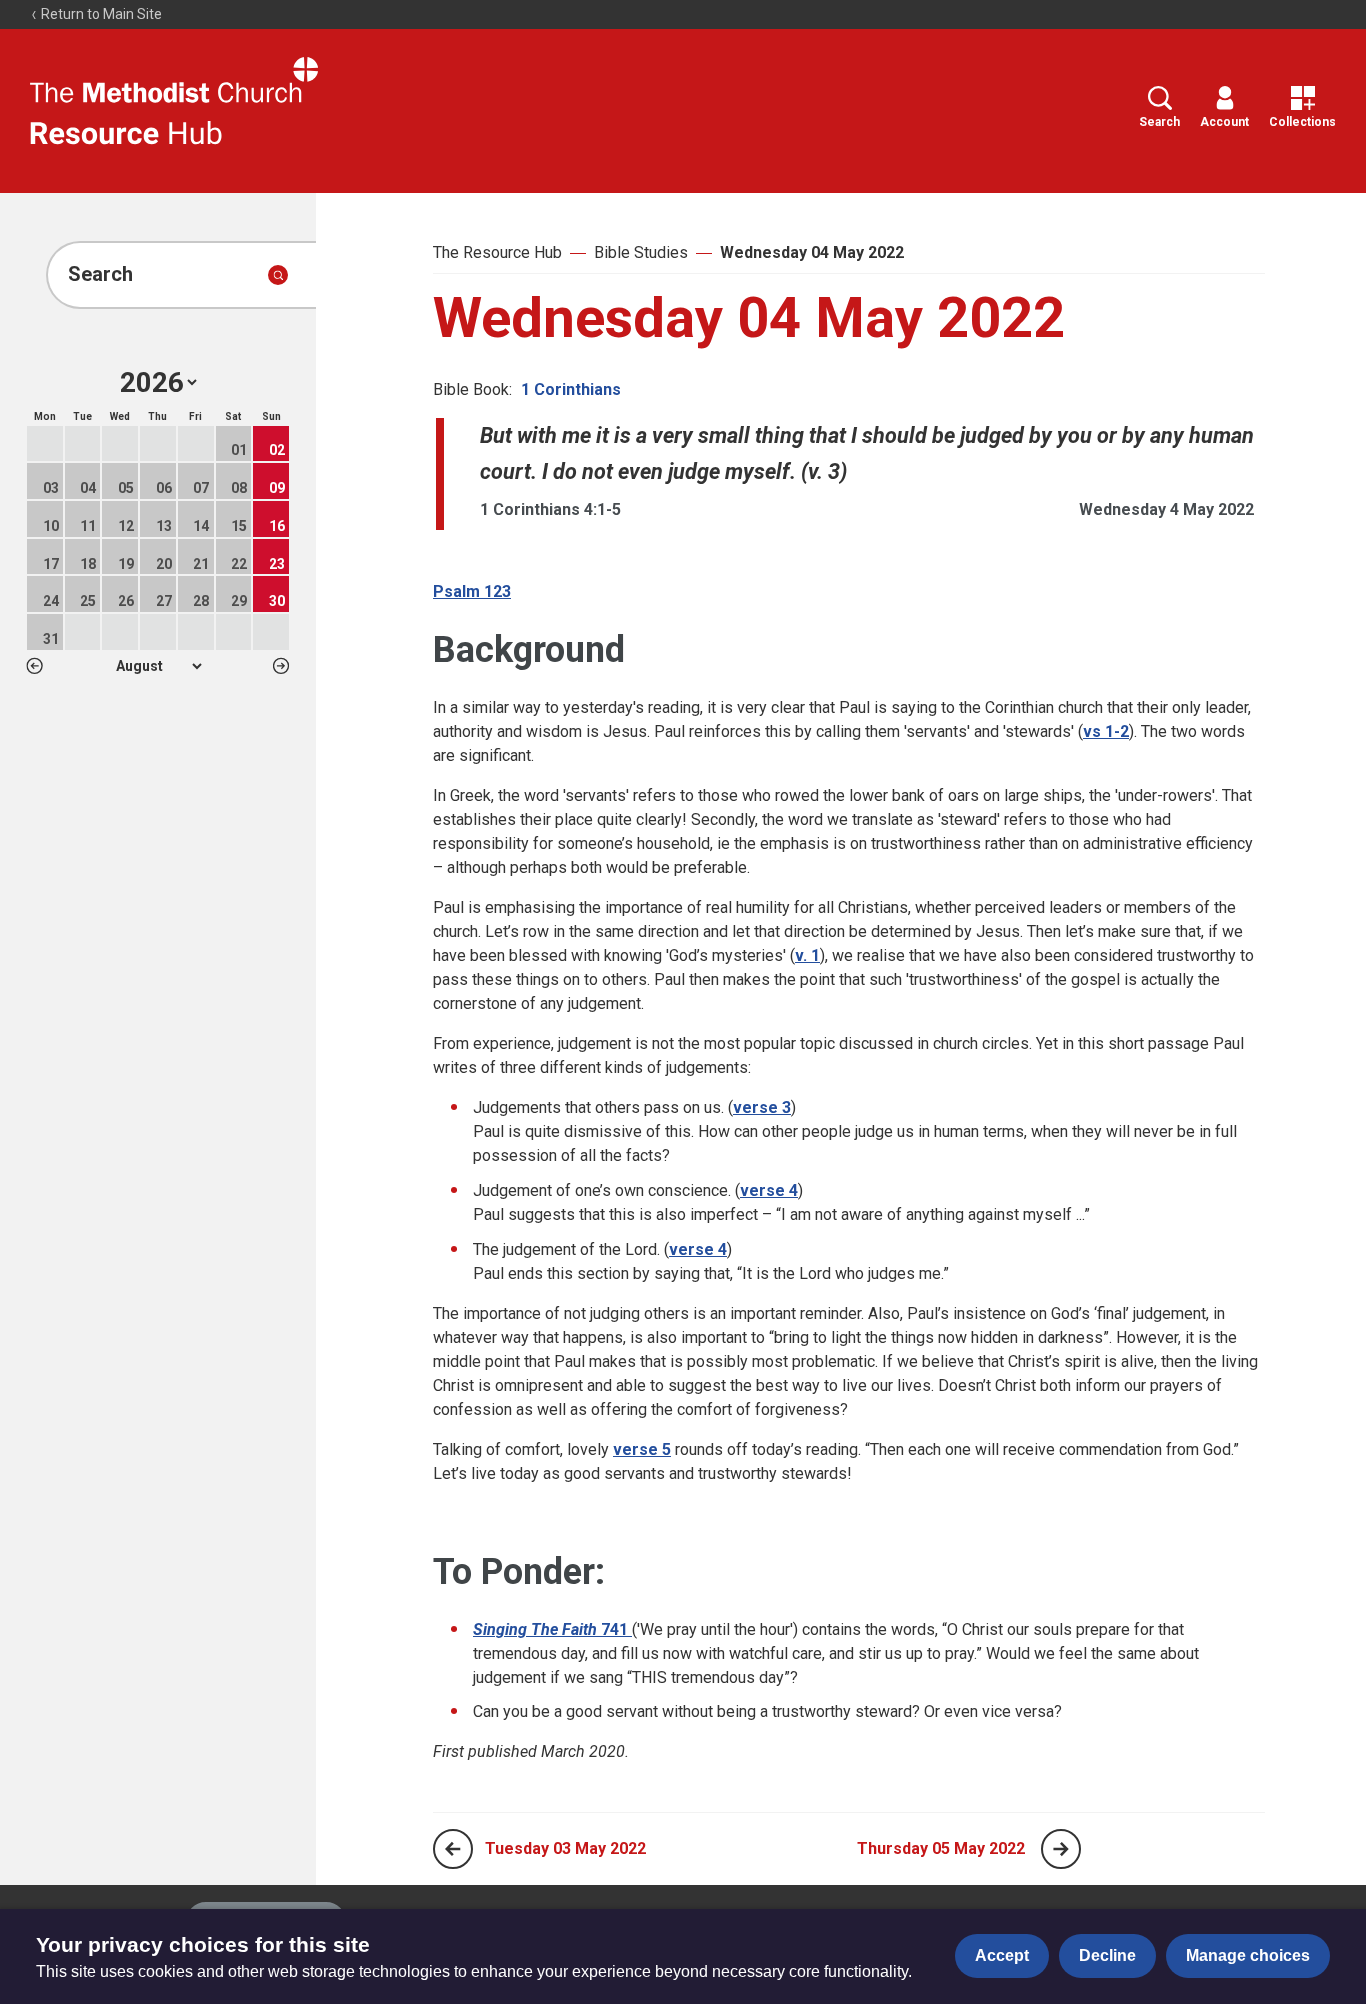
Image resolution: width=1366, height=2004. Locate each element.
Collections (1302, 122)
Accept (1002, 1955)
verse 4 (769, 1190)
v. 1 (807, 955)
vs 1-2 (1106, 731)
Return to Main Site (100, 14)
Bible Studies (641, 252)
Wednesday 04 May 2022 (812, 252)
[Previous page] (453, 1849)
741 (552, 1629)
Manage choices (1248, 1955)
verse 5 (642, 1449)
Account (1224, 122)
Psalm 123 (472, 591)
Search (1159, 122)
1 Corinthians (571, 389)
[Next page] (1061, 1849)
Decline (1107, 1955)
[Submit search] (278, 275)
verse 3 (762, 1107)
